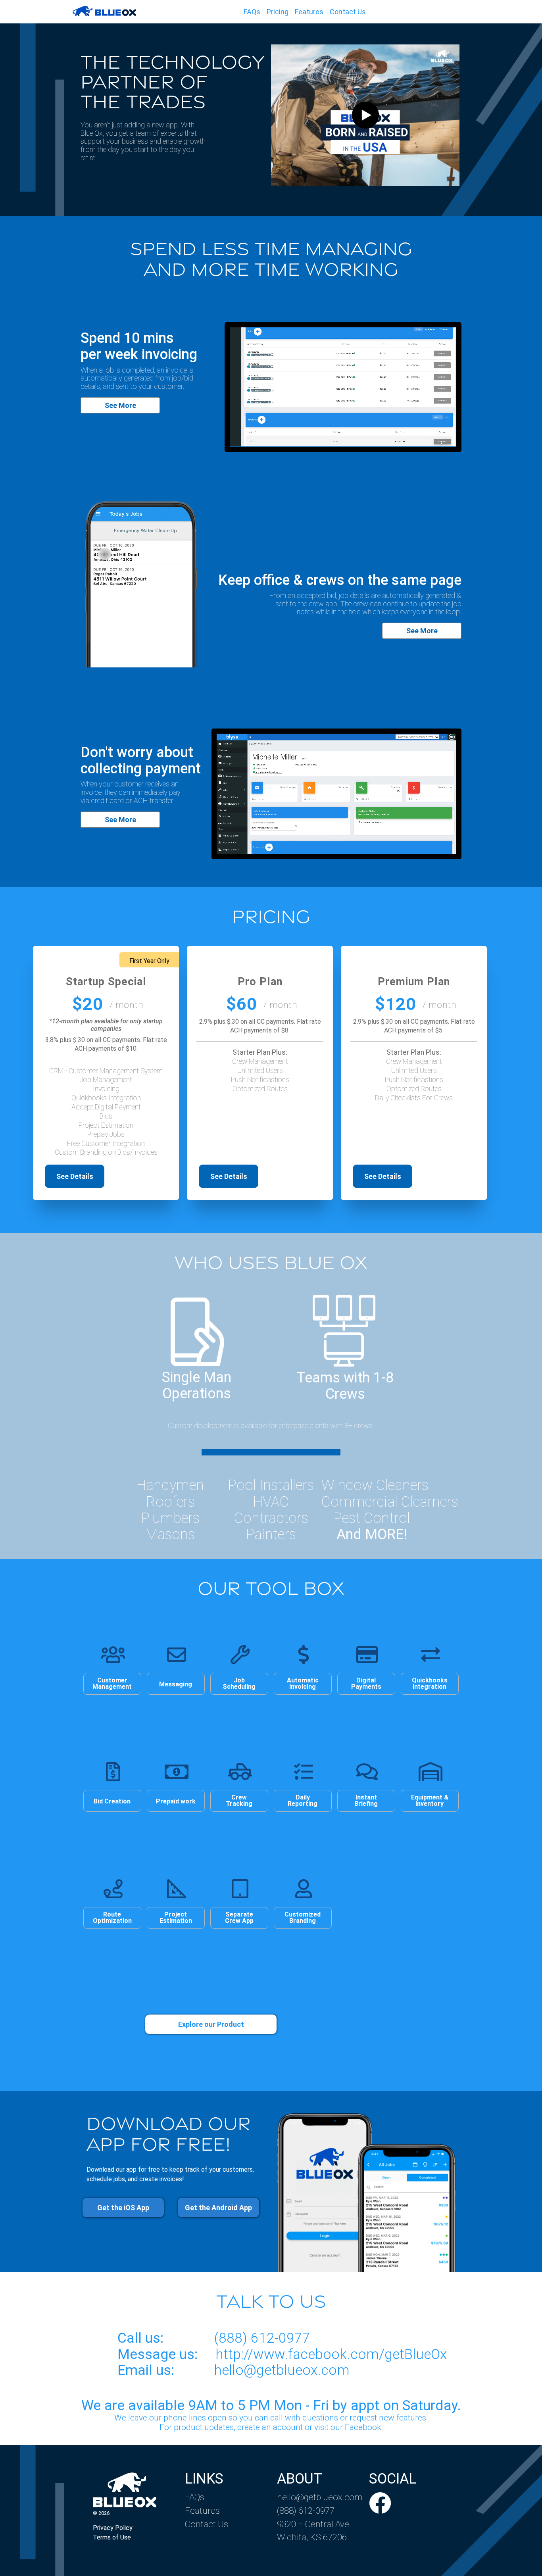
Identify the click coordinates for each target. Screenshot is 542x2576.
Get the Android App (218, 2208)
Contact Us (348, 12)
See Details (75, 1176)
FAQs (252, 12)
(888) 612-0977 (262, 2338)
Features (309, 12)
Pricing (278, 12)
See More (120, 405)
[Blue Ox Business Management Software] (104, 12)
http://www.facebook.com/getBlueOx (331, 2354)
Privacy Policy (113, 2528)
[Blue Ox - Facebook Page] (380, 2504)
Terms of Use (112, 2537)
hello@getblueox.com (282, 2370)
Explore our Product (211, 2024)
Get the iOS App (123, 2208)
